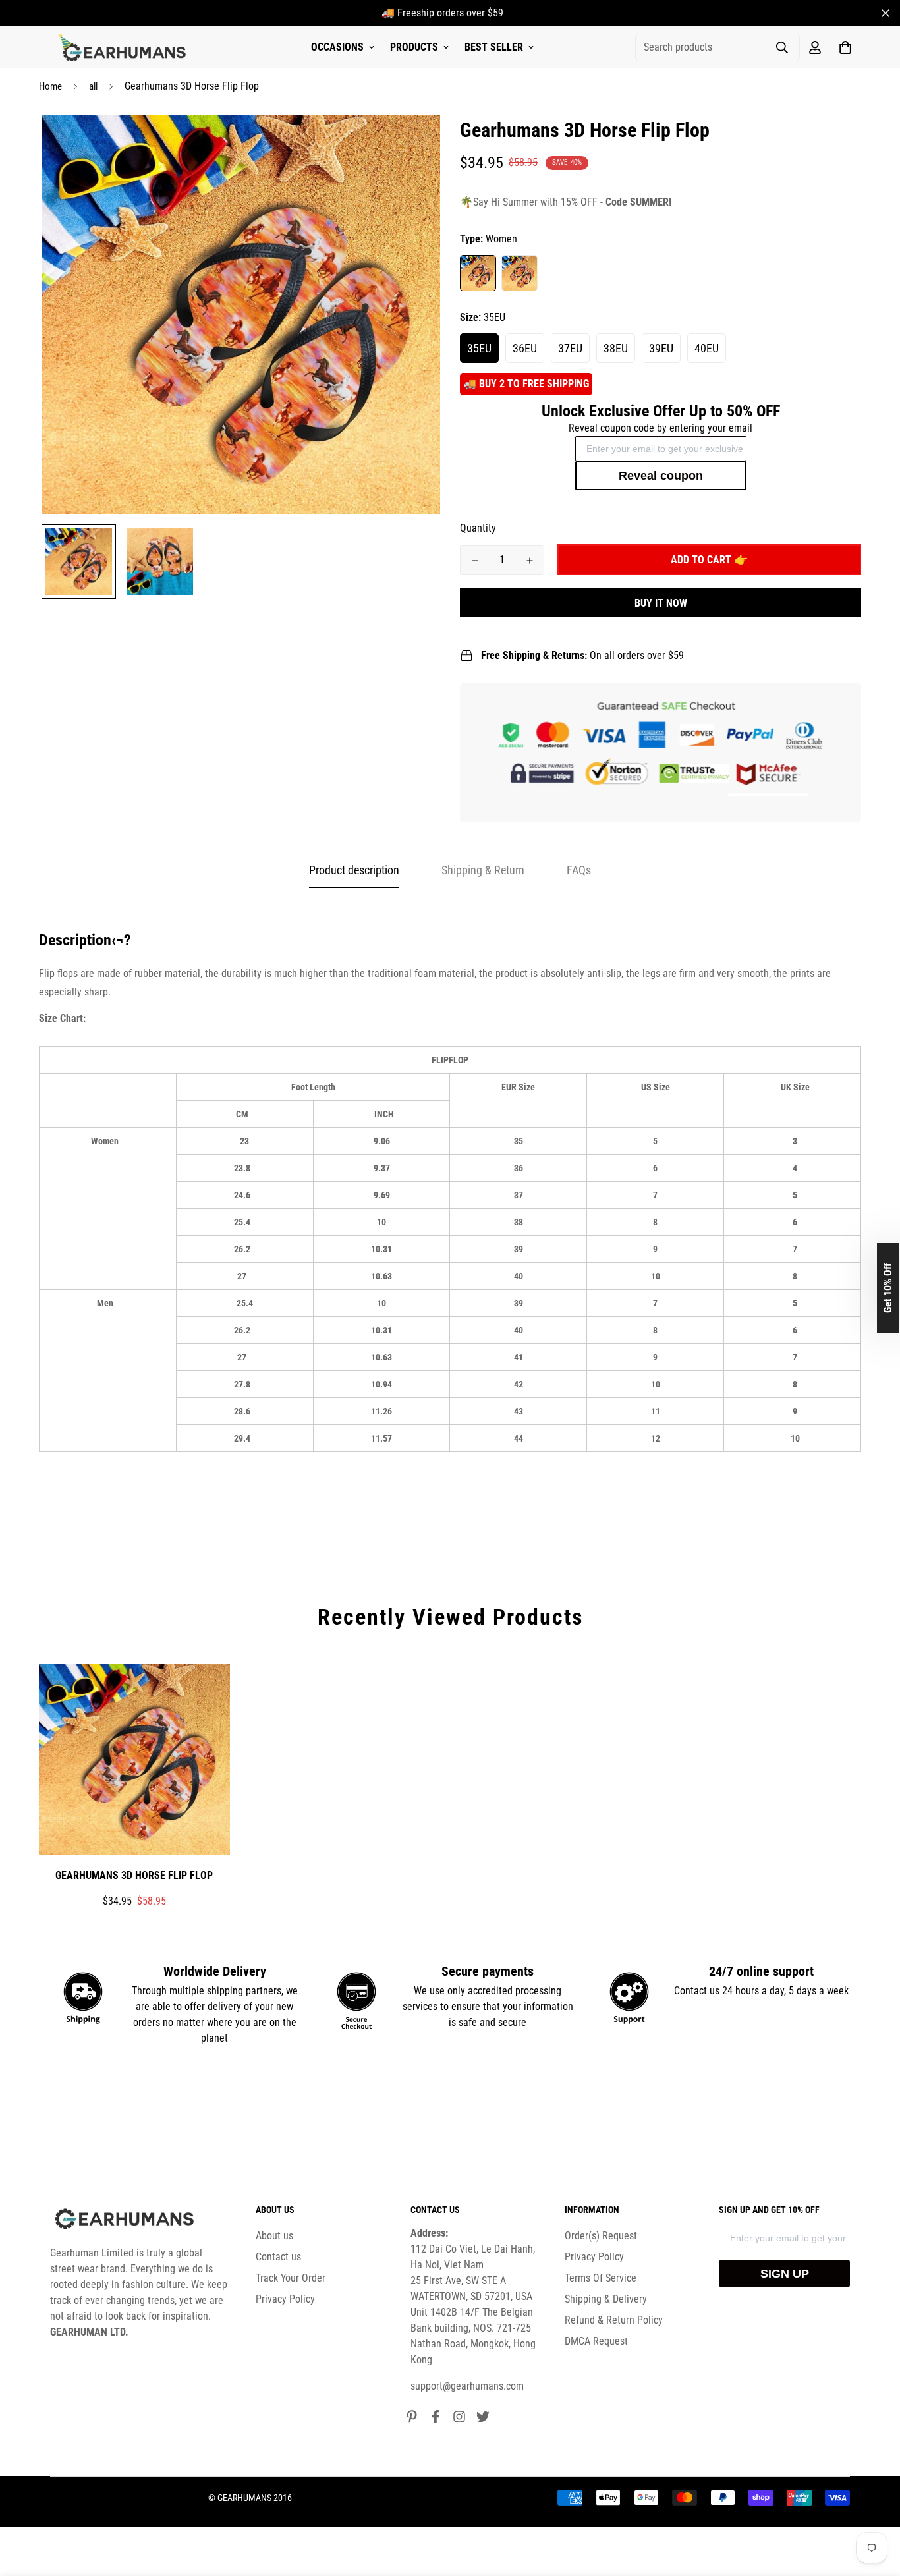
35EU (479, 348)
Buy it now (661, 603)
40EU (707, 348)
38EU (616, 348)
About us (274, 2236)
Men (520, 273)
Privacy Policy (285, 2299)
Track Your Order (291, 2278)
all (93, 86)
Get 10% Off (888, 1288)
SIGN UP (785, 2274)
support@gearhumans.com (467, 2386)
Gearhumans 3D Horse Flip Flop (134, 1875)
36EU (525, 348)
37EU (570, 348)
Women (478, 273)
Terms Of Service (601, 2278)
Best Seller (494, 47)
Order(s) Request (601, 2236)
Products (414, 47)
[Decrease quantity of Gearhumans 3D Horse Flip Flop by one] (475, 561)
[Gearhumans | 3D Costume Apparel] (124, 47)
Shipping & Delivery (606, 2299)
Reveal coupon (661, 476)
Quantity (478, 528)
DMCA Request (596, 2341)
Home (50, 86)
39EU (661, 348)
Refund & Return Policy (614, 2320)
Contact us (278, 2257)
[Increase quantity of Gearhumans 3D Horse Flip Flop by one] (529, 561)
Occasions (337, 47)
